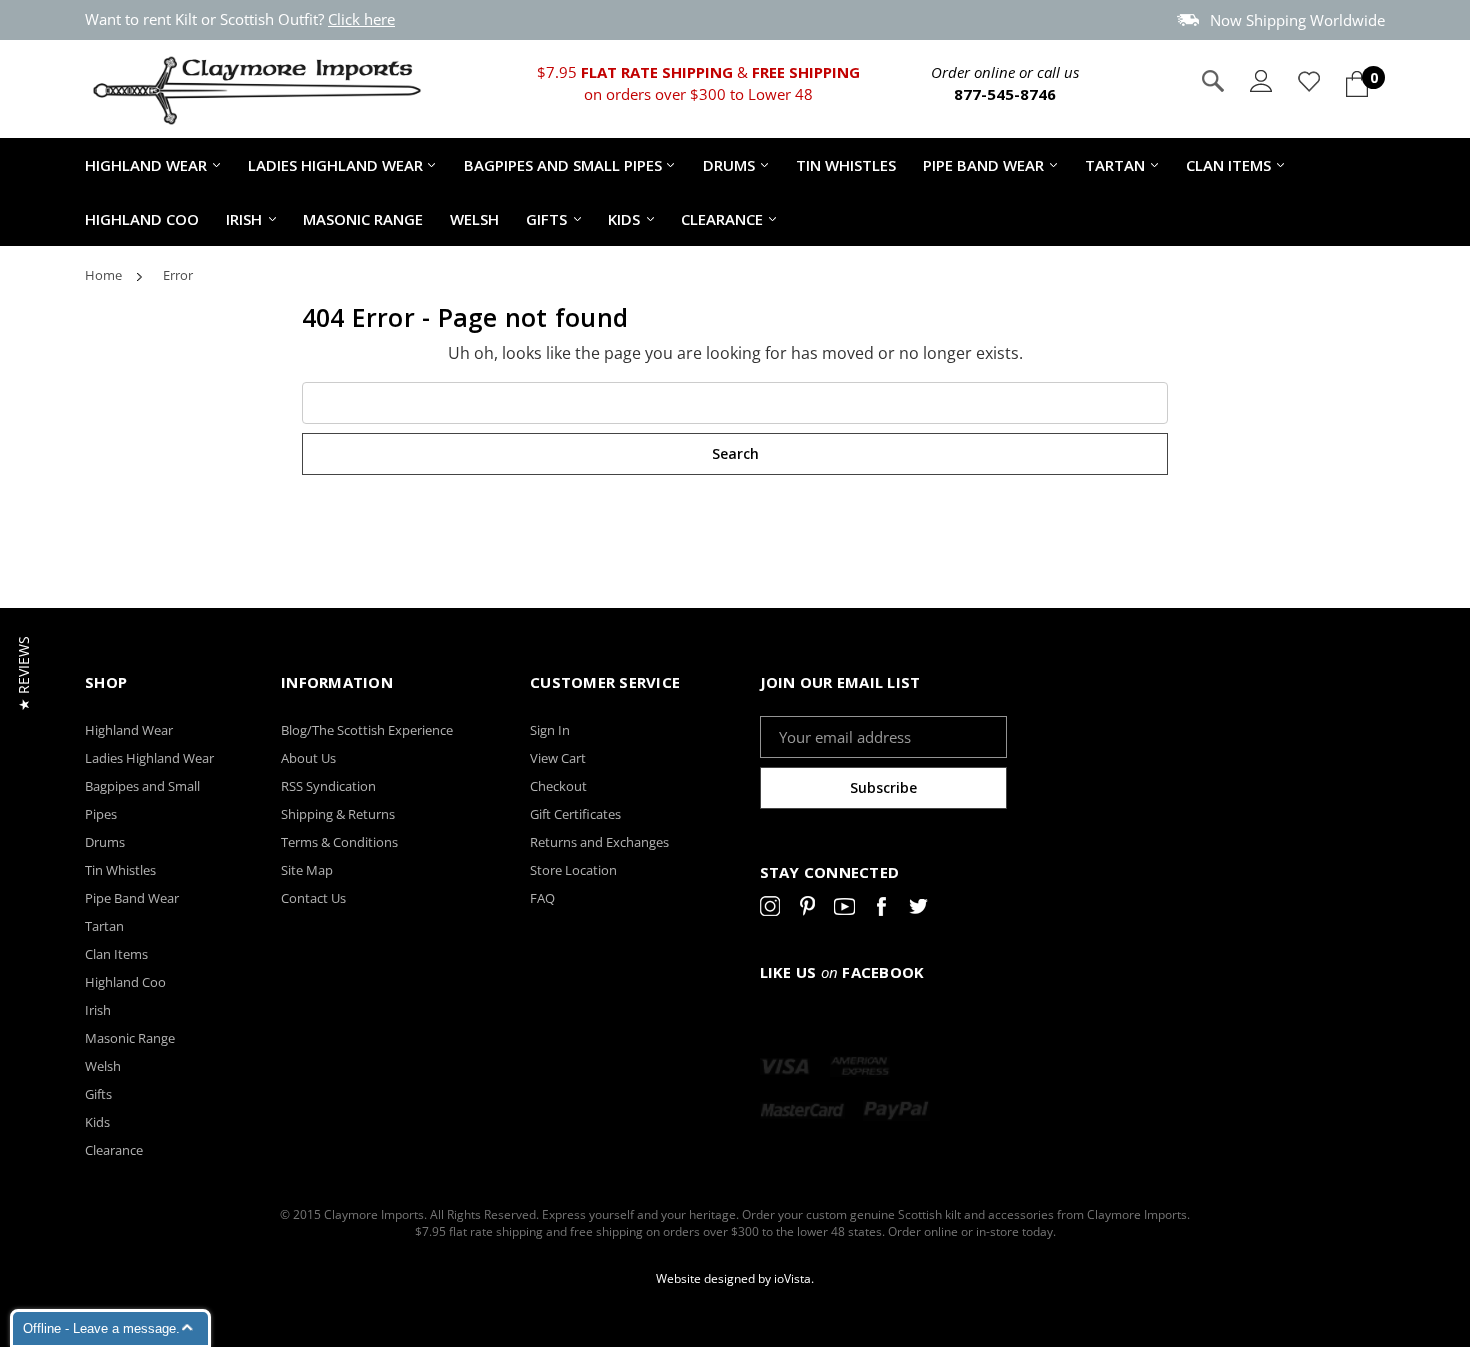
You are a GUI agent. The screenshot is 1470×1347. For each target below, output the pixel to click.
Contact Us (313, 898)
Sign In (550, 730)
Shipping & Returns (338, 814)
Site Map (307, 870)
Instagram (770, 910)
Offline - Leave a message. (101, 1328)
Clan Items (1228, 165)
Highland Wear (146, 165)
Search (1213, 81)
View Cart (558, 758)
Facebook (881, 910)
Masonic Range (363, 219)
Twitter (918, 910)
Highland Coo (142, 219)
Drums (729, 165)
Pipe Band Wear (983, 165)
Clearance (722, 219)
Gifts (546, 219)
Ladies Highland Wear (335, 165)
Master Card (802, 1110)
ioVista (792, 1278)
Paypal (896, 1110)
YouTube (844, 910)
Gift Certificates (575, 814)
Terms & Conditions (339, 842)
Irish (244, 219)
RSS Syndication (328, 786)
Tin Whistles (846, 165)
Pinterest (807, 910)
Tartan (1115, 165)
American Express (860, 1066)
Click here (361, 19)
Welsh (474, 219)
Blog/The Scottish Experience (367, 730)
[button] (23, 673)
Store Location (573, 870)
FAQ (542, 898)
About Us (308, 758)
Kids (624, 219)
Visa (785, 1066)
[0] (1357, 84)
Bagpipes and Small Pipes (563, 165)
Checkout (558, 786)
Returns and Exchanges (599, 842)
